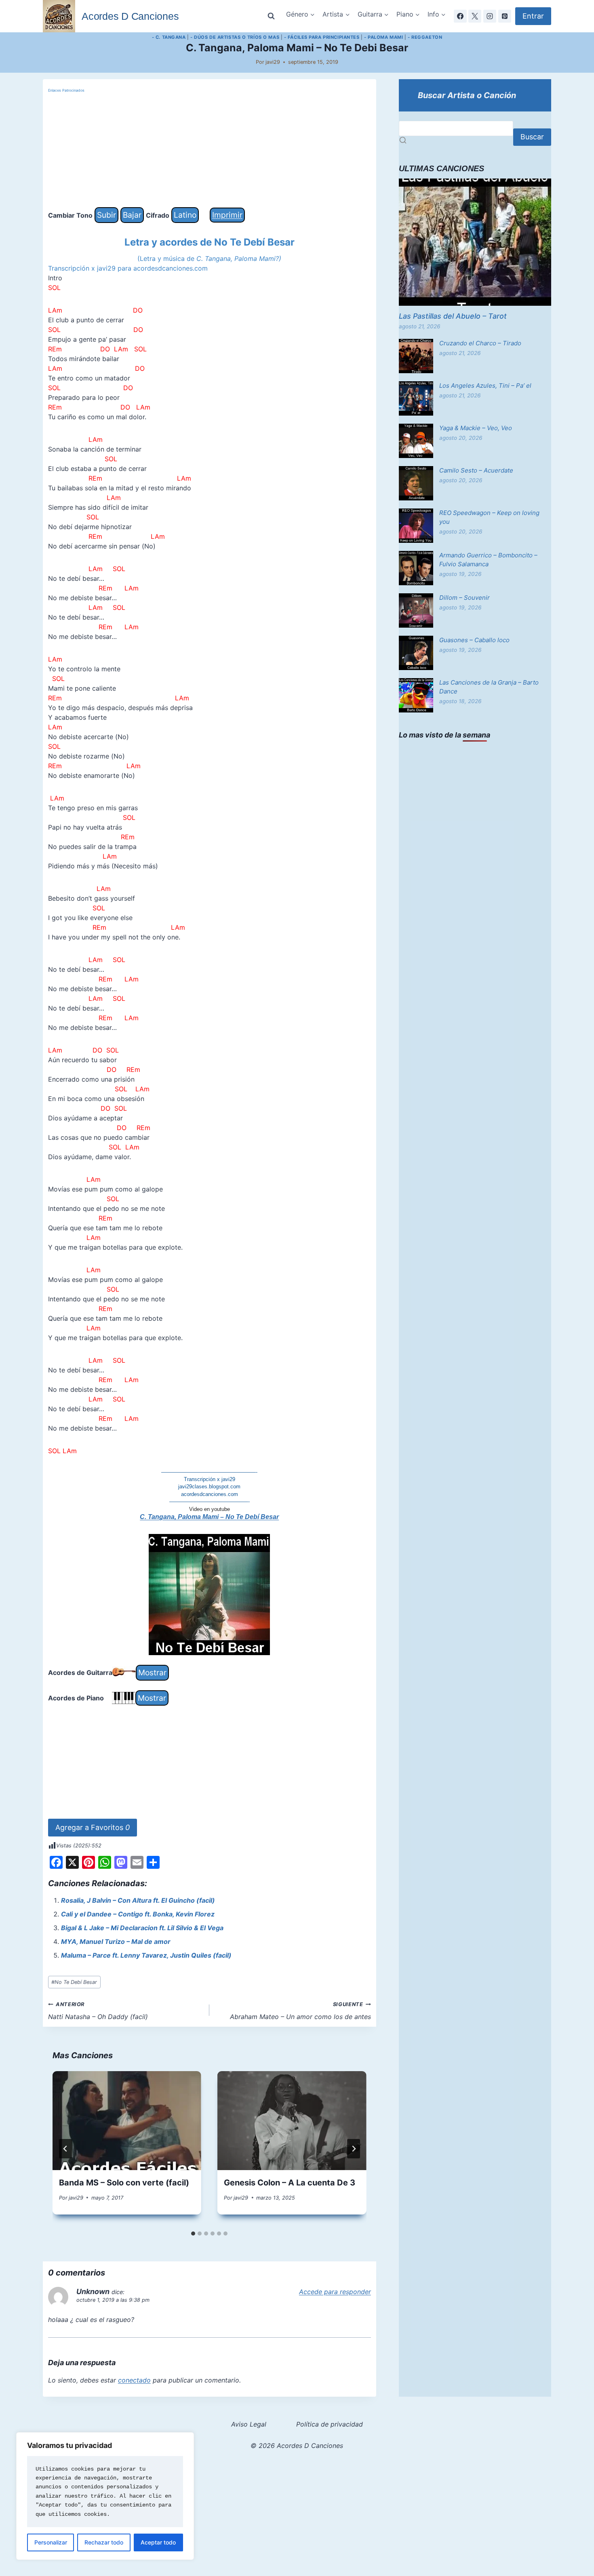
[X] (475, 16)
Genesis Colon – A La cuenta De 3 (290, 2183)
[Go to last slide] (65, 2149)
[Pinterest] (505, 16)
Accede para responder (335, 2292)
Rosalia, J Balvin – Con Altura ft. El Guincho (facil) (138, 1900)
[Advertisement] (210, 151)
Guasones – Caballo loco (474, 640)
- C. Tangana (169, 37)
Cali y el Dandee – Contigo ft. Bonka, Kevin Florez (138, 1914)
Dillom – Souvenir (464, 598)
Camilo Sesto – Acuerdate (476, 470)
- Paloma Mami (383, 37)
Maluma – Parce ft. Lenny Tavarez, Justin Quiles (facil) (146, 1955)
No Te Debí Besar (74, 1982)
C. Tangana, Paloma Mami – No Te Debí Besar (209, 1517)
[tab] (193, 2234)
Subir (106, 215)
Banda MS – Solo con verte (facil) (124, 2183)
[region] (105, 2496)
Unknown (93, 2291)
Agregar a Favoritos (93, 1827)
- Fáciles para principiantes (322, 37)
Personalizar (51, 2542)
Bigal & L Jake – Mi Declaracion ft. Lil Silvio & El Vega (142, 1928)
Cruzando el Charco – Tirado (480, 343)
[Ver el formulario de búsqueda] (271, 16)
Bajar (132, 215)
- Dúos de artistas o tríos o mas (235, 37)
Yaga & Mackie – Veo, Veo (476, 428)
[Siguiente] (354, 2149)
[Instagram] (490, 16)
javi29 (273, 62)
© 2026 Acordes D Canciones (297, 2446)
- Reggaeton (425, 37)
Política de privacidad (330, 2424)
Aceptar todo (158, 2542)
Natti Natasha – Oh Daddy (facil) (98, 2011)
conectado (134, 2380)
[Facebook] (460, 16)
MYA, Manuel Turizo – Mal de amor (116, 1941)
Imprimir (227, 215)
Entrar (533, 16)
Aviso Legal (249, 2424)
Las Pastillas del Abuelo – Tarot (453, 316)
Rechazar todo (104, 2542)
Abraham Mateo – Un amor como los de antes (300, 2011)
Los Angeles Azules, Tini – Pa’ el (485, 386)
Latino (185, 215)
